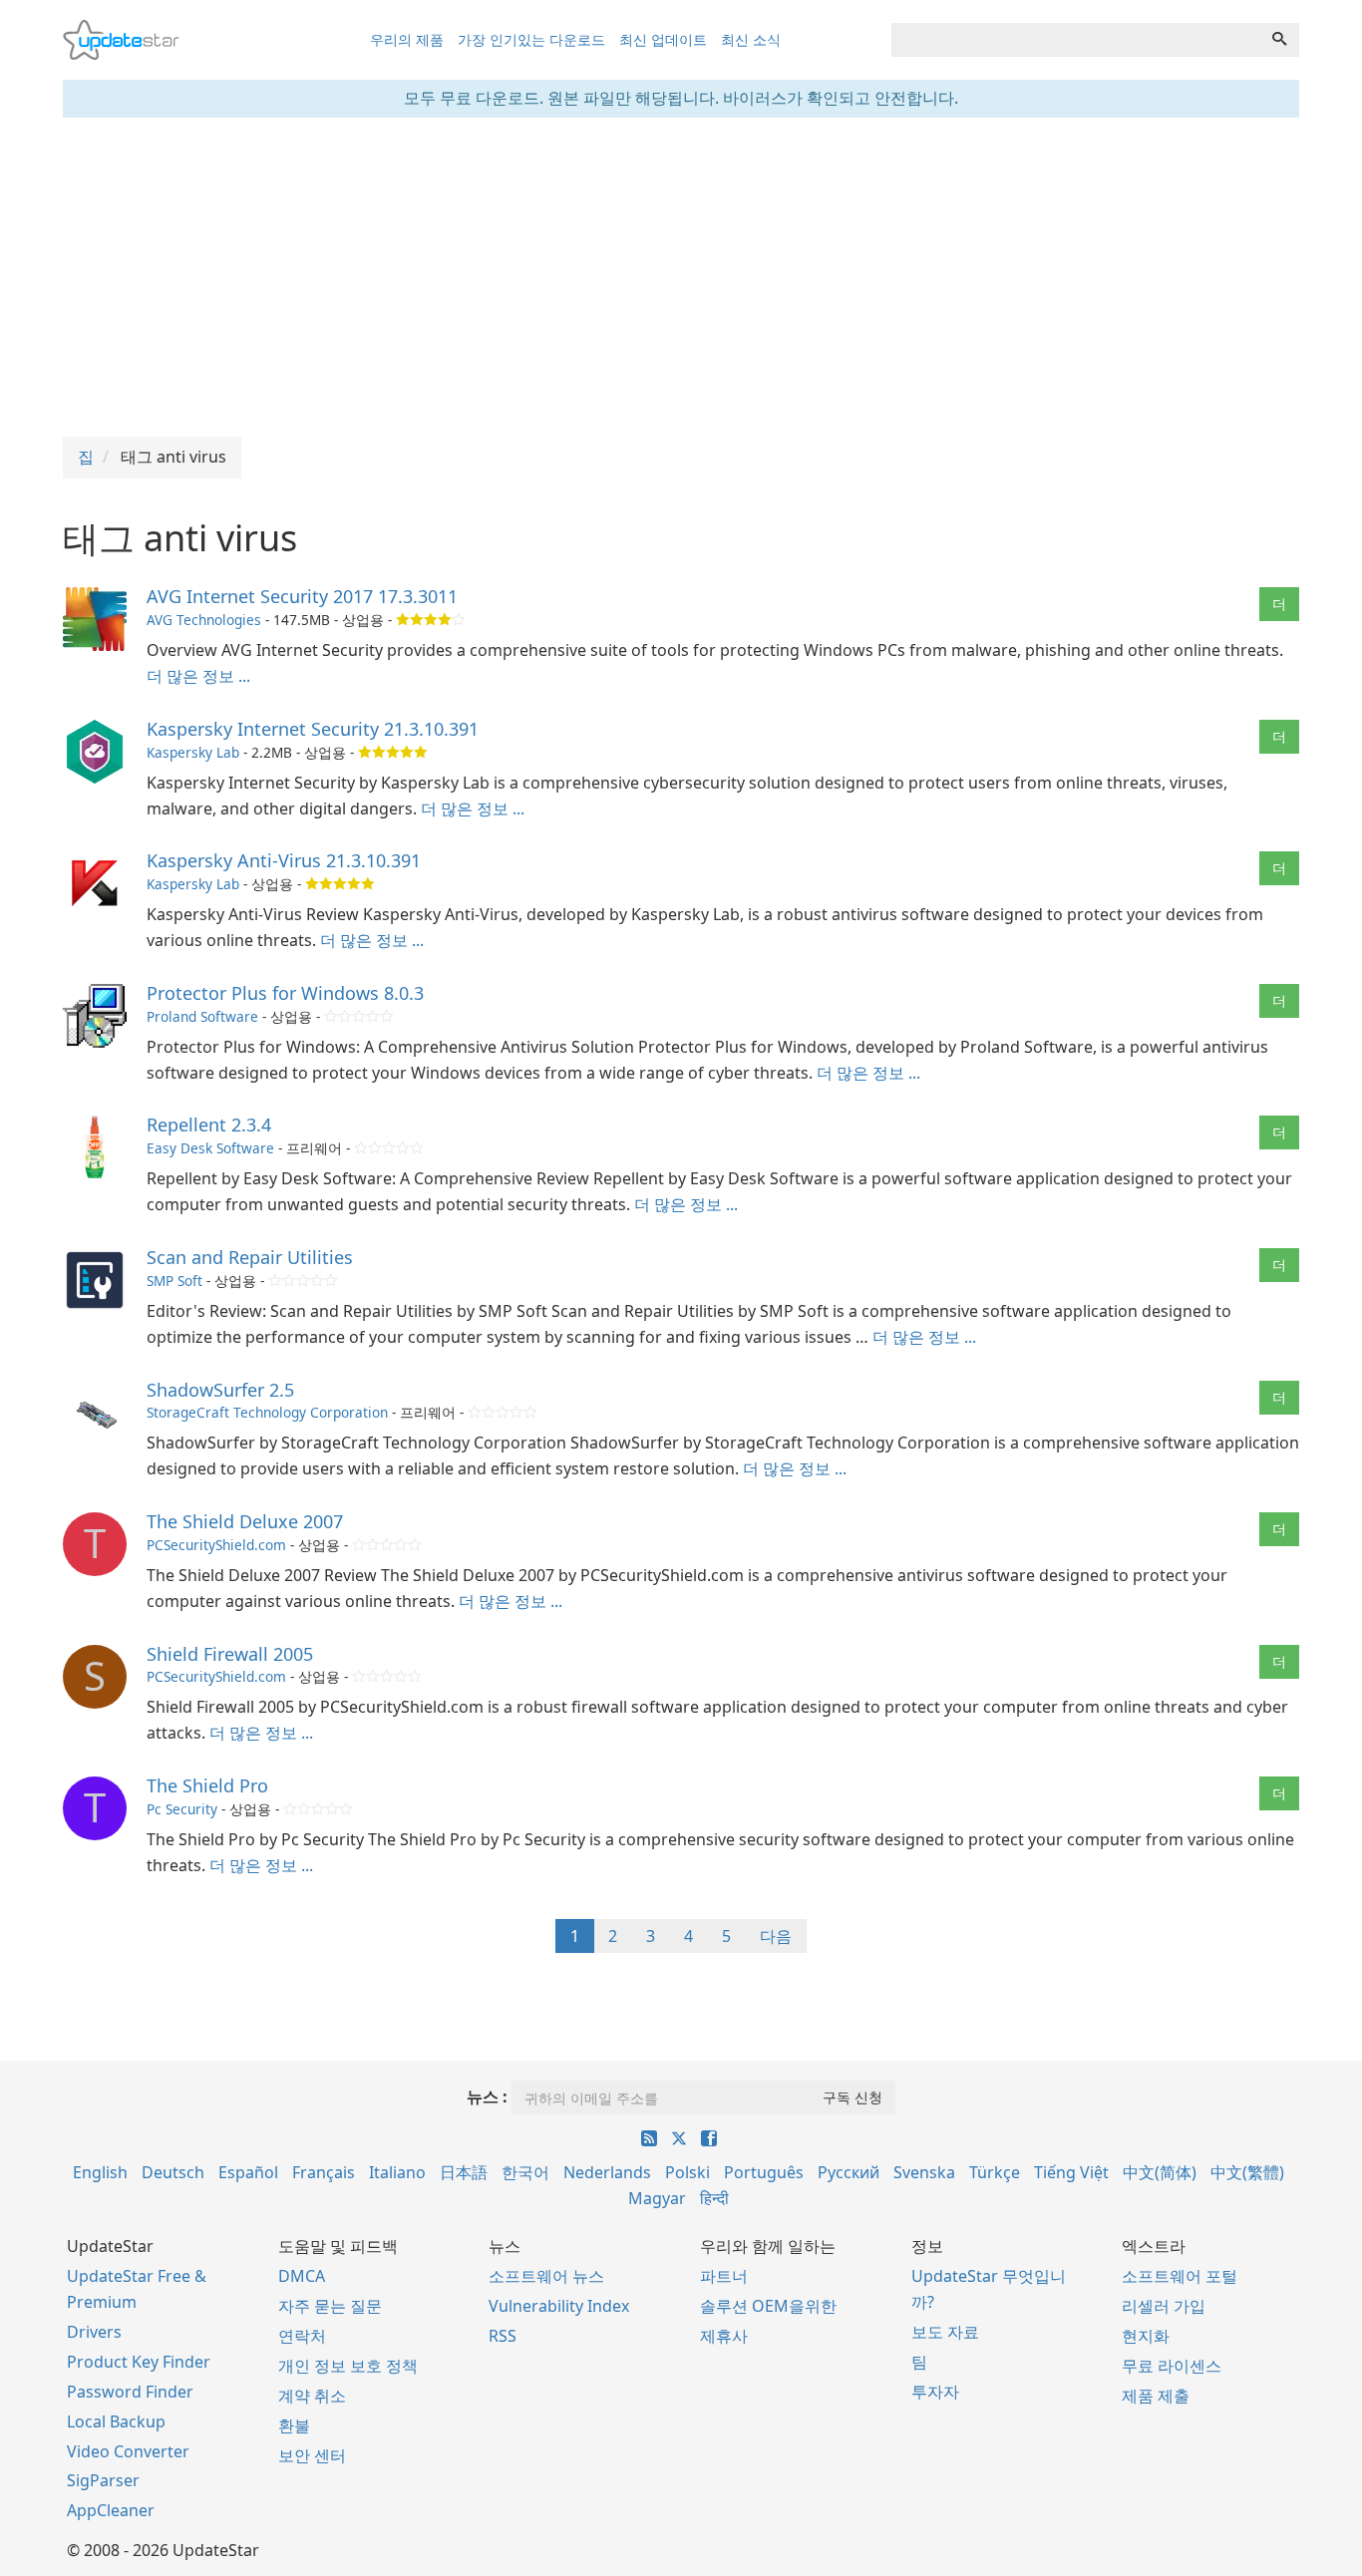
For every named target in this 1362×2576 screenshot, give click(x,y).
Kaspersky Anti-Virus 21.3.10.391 (284, 860)
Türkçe (995, 2172)
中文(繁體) (1247, 2172)
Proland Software (202, 1016)
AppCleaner (111, 2510)
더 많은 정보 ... (198, 676)
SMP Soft (174, 1281)
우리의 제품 (407, 39)
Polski (687, 2172)
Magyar (657, 2198)
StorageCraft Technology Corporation (267, 1412)
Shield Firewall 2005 (230, 1654)
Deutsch (173, 2172)
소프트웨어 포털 (1180, 2276)
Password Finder (130, 2392)
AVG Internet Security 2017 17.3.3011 (302, 596)
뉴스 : (487, 2096)
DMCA (302, 2276)
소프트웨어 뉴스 (546, 2276)
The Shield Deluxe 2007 (245, 1521)
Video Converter (128, 2451)
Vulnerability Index (559, 2306)
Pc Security (182, 1809)
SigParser (103, 2480)
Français (324, 2172)
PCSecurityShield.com (216, 1545)
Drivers (94, 2332)
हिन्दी (714, 2198)
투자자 (935, 2392)
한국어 (525, 2172)
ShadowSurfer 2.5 (220, 1390)
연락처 (302, 2336)
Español (248, 2172)
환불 (294, 2425)
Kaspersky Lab (193, 752)
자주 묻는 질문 (330, 2306)
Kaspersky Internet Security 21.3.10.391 (313, 729)
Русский (849, 2172)
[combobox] (1076, 40)
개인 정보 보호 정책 (348, 2366)
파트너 (724, 2276)
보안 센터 (312, 2455)
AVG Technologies (204, 620)
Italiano (397, 2172)
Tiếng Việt (1071, 2172)
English (100, 2172)
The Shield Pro (207, 1785)
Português (764, 2172)
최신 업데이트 (663, 39)
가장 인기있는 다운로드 (531, 39)
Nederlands (607, 2172)
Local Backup (116, 2421)
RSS (503, 2336)
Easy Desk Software (210, 1148)
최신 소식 (751, 39)
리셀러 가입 (1164, 2306)
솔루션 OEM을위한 (768, 2306)
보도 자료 (945, 2332)
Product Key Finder (139, 2362)
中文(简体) (1160, 2172)
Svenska (924, 2172)
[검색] (1279, 40)
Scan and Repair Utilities (250, 1257)
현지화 (1146, 2336)
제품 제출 (1156, 2396)
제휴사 (724, 2336)
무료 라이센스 (1172, 2366)
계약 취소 (312, 2396)
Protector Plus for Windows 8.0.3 (285, 993)
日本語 (464, 2172)
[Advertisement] (681, 277)
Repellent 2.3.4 (209, 1125)
